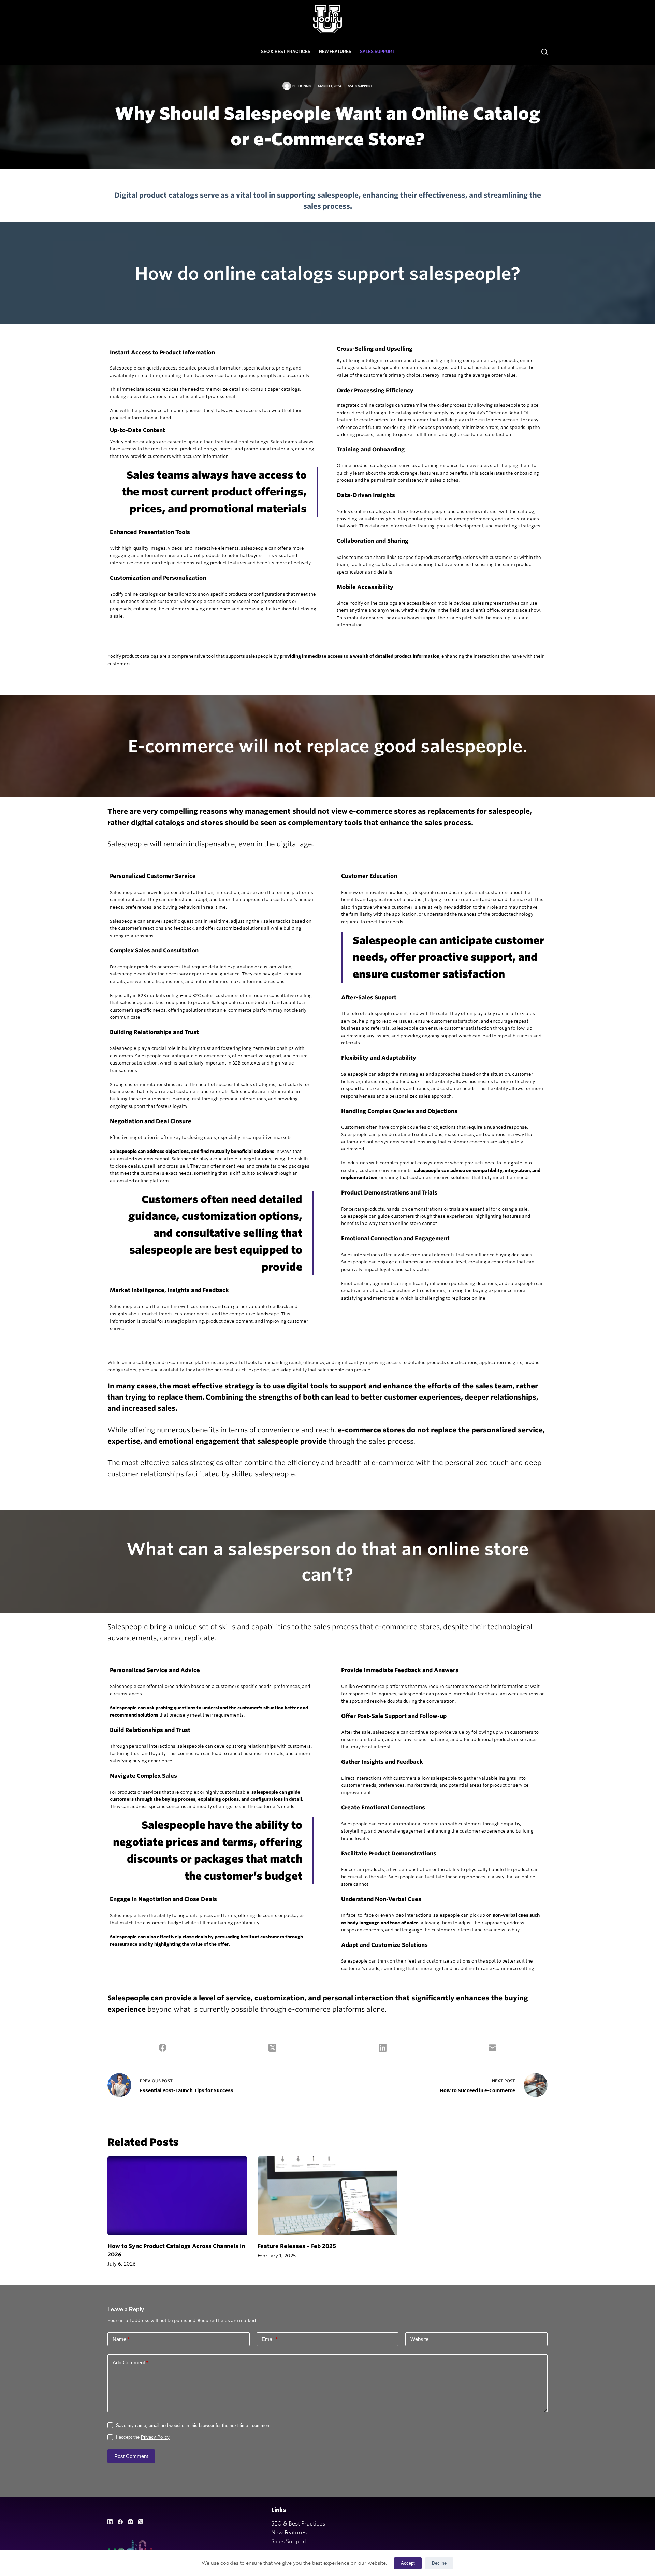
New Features (335, 52)
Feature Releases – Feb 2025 (297, 2246)
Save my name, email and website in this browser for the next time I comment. (194, 2425)
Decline (439, 2563)
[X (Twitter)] (273, 2047)
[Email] (493, 2047)
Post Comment (131, 2456)
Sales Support (377, 52)
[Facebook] (163, 2047)
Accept (408, 2563)
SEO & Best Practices (286, 52)
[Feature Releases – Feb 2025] (327, 2196)
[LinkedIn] (383, 2047)
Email (270, 2339)
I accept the (143, 2437)
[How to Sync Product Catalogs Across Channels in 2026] (177, 2196)
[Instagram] (130, 2522)
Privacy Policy (155, 2437)
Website (419, 2339)
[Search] (544, 52)
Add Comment (130, 2363)
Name (121, 2339)
